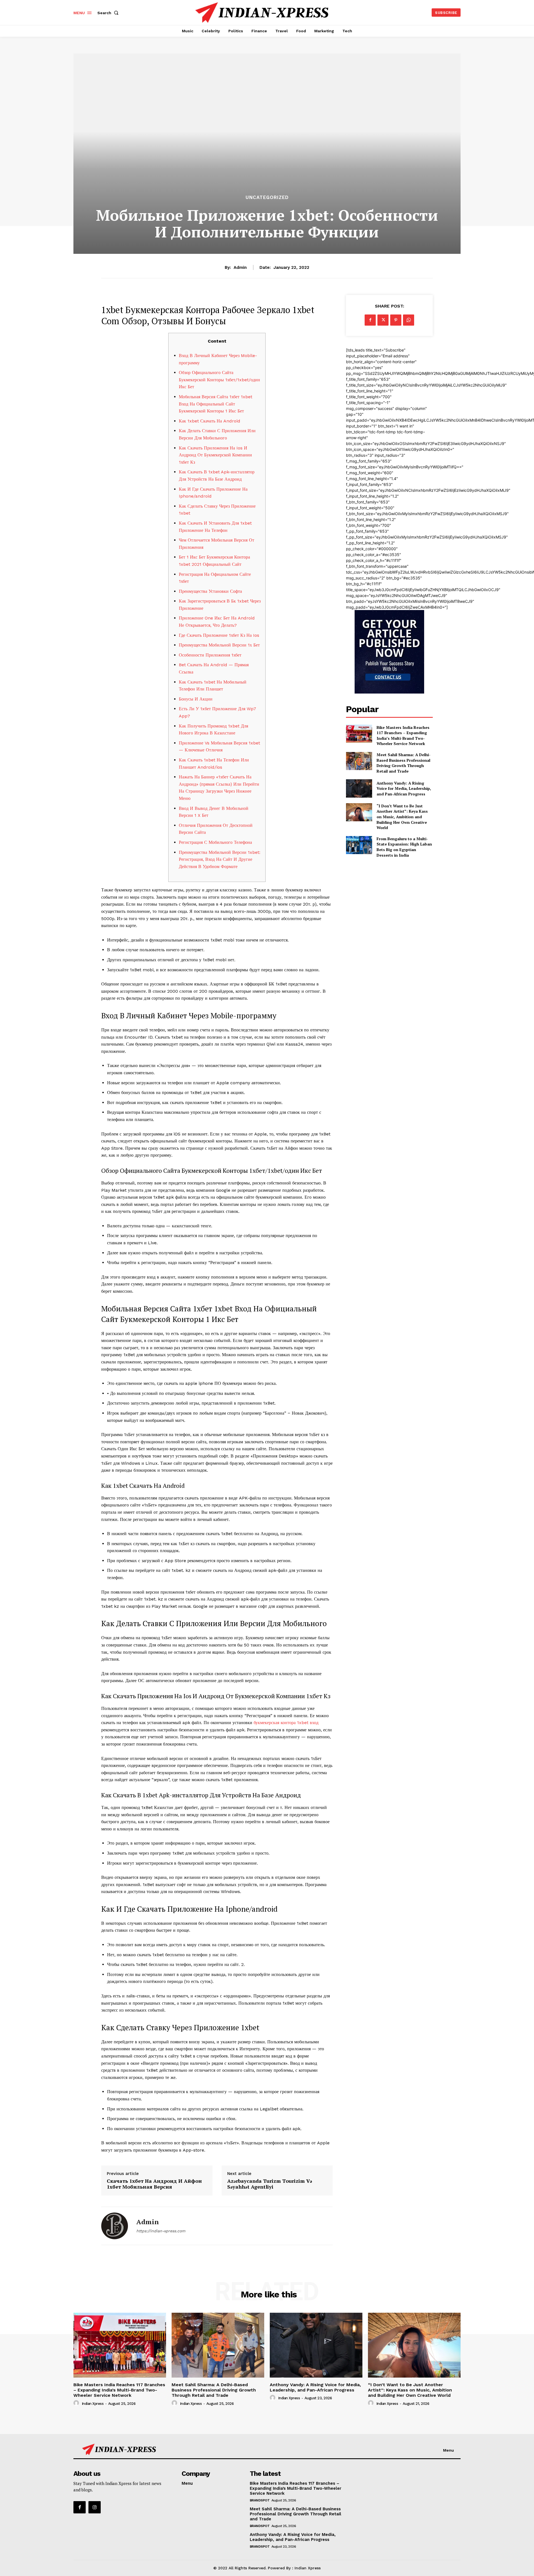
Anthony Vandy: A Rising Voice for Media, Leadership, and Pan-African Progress (404, 788)
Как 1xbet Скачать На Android (210, 421)
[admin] (115, 2226)
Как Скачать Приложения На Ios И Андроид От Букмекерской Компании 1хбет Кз (215, 455)
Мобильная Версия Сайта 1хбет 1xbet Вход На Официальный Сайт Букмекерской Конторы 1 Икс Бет (216, 404)
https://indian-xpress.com (161, 2231)
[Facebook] (370, 320)
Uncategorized (267, 197)
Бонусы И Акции (196, 699)
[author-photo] (77, 2403)
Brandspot (260, 2500)
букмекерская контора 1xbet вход (286, 1723)
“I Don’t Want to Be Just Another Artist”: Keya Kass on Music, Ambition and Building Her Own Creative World (402, 817)
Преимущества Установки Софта (210, 591)
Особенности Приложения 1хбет (210, 655)
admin (240, 267)
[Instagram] (95, 2507)
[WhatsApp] (409, 320)
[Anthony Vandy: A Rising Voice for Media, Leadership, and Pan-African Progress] (359, 788)
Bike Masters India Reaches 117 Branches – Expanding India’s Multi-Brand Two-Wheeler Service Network (403, 736)
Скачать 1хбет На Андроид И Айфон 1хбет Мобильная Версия (154, 2184)
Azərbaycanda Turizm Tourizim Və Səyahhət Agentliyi (270, 2184)
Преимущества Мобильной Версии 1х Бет (219, 645)
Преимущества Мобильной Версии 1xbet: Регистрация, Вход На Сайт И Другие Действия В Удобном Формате (220, 859)
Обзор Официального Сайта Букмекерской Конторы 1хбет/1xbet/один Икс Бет (219, 380)
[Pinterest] (396, 320)
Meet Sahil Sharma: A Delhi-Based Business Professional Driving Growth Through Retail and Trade (404, 763)
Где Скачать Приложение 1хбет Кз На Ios (219, 635)
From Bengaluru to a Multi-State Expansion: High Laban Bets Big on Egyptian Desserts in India (404, 847)
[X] (383, 320)
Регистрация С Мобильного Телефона (215, 842)
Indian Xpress (93, 2404)
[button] (109, 13)
